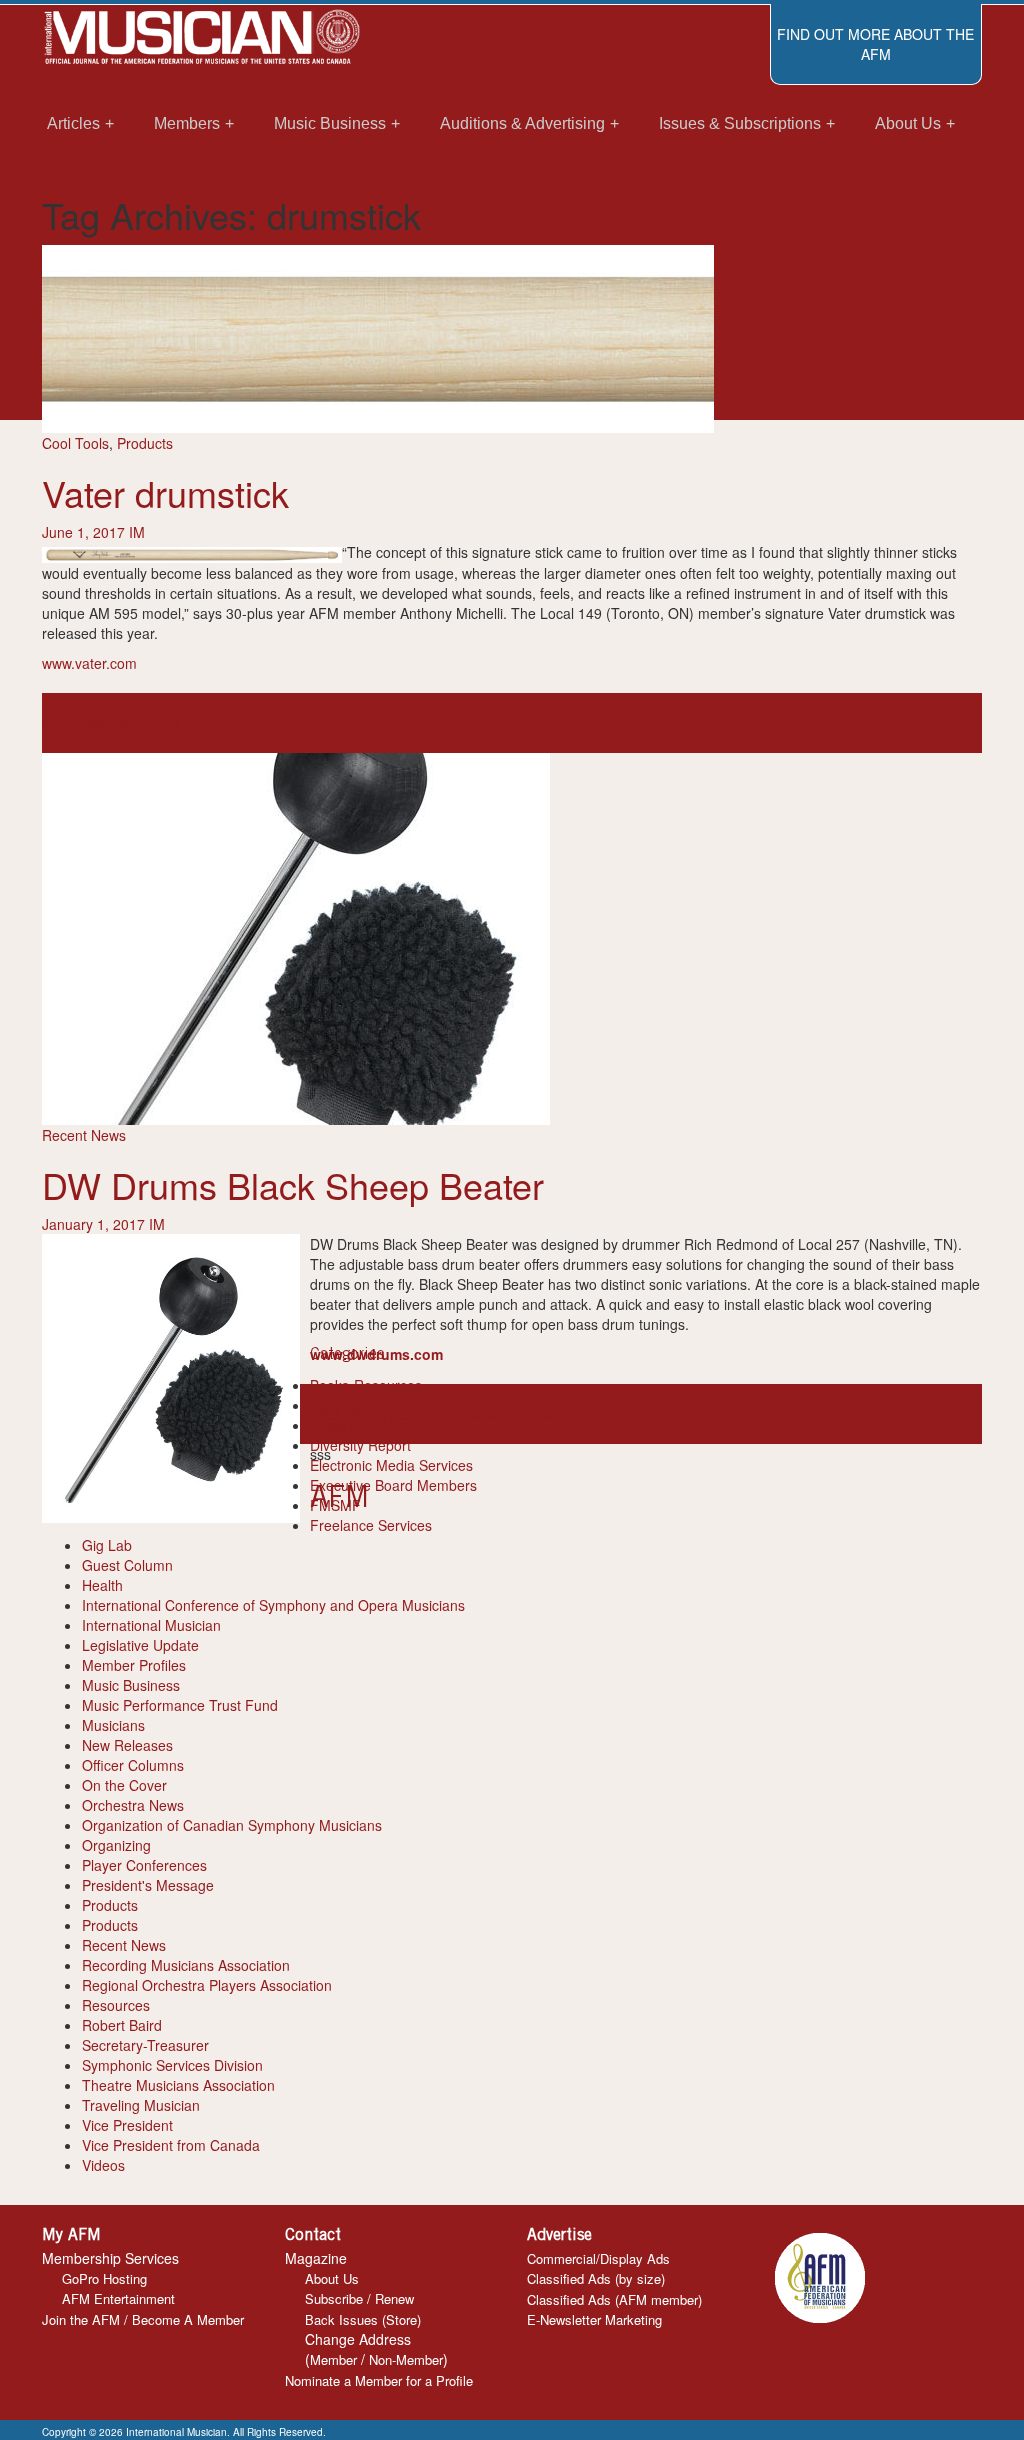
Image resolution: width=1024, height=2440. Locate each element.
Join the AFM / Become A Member (143, 2319)
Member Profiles (134, 1665)
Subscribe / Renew (359, 2298)
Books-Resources (366, 1385)
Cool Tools (75, 443)
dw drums (523, 1414)
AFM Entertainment (118, 2298)
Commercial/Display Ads (598, 2258)
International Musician (151, 1625)
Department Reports (374, 1425)
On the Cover (124, 1785)
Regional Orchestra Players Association (207, 1985)
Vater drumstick (165, 492)
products (610, 1414)
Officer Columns (133, 1765)
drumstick (72, 723)
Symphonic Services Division (172, 2065)
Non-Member (406, 2359)
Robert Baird (122, 2025)
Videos (103, 2165)
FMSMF (335, 1505)
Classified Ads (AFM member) (614, 2299)
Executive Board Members (393, 1485)
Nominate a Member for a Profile (379, 2380)
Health (102, 1585)
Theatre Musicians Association (178, 2085)
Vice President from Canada (171, 2145)
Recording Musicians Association (186, 1965)
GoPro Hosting (104, 2278)
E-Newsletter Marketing (594, 2319)
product (156, 723)
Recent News (84, 1135)
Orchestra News (133, 1805)
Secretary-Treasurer (145, 2045)
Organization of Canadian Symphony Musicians (232, 1825)
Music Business (131, 1685)
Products (145, 443)
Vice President (127, 2125)
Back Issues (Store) (363, 2319)
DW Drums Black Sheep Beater (293, 1184)
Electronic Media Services (391, 1465)
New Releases (127, 1745)
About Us (332, 2278)
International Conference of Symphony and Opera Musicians (273, 1605)
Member (333, 2359)
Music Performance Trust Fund (180, 1705)
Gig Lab (107, 1545)
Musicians (113, 1725)
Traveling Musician (141, 2105)
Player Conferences (144, 1865)
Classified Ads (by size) (596, 2278)
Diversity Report (360, 1445)
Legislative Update (140, 1645)
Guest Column (127, 1565)
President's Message (148, 1885)
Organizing (116, 1845)
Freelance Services (371, 1525)
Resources (116, 2005)
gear (117, 723)
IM (137, 532)
